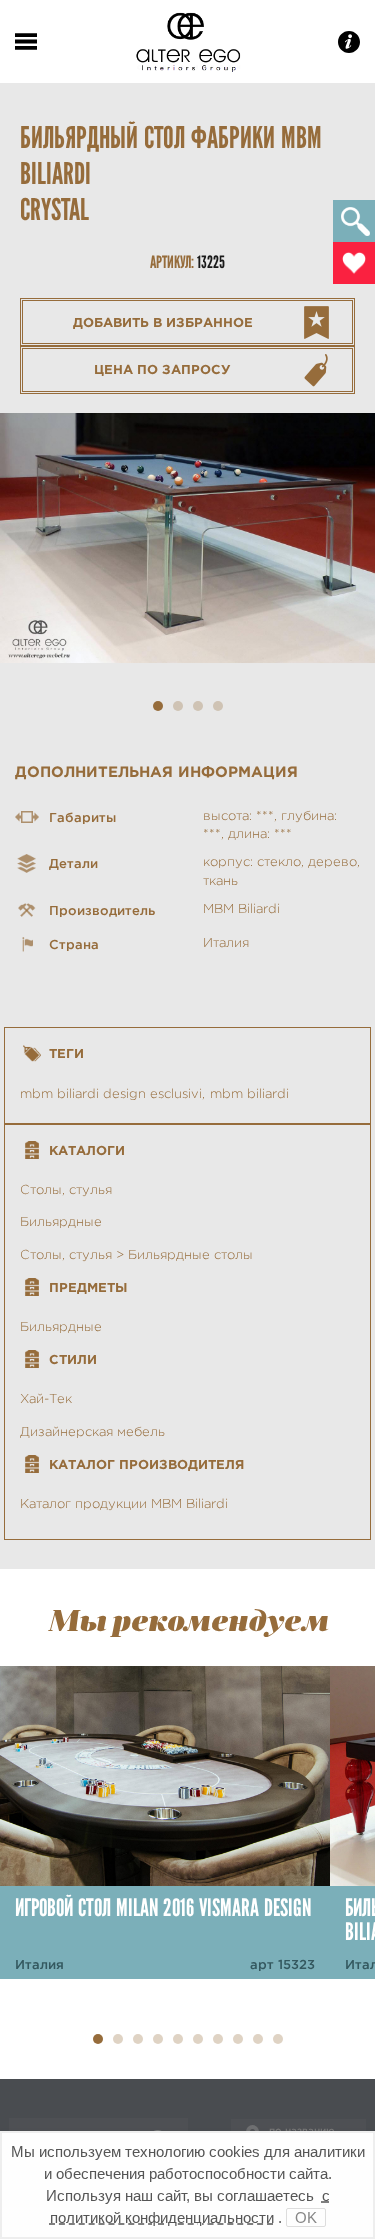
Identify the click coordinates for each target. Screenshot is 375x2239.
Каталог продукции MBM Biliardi (124, 1503)
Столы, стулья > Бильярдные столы (136, 1254)
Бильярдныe (61, 1326)
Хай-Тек (46, 1398)
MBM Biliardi (241, 908)
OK (306, 2217)
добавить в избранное (163, 322)
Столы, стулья (66, 1189)
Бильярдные (61, 1221)
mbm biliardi (249, 1093)
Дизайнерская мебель (92, 1431)
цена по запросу (162, 369)
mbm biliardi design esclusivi (111, 1093)
